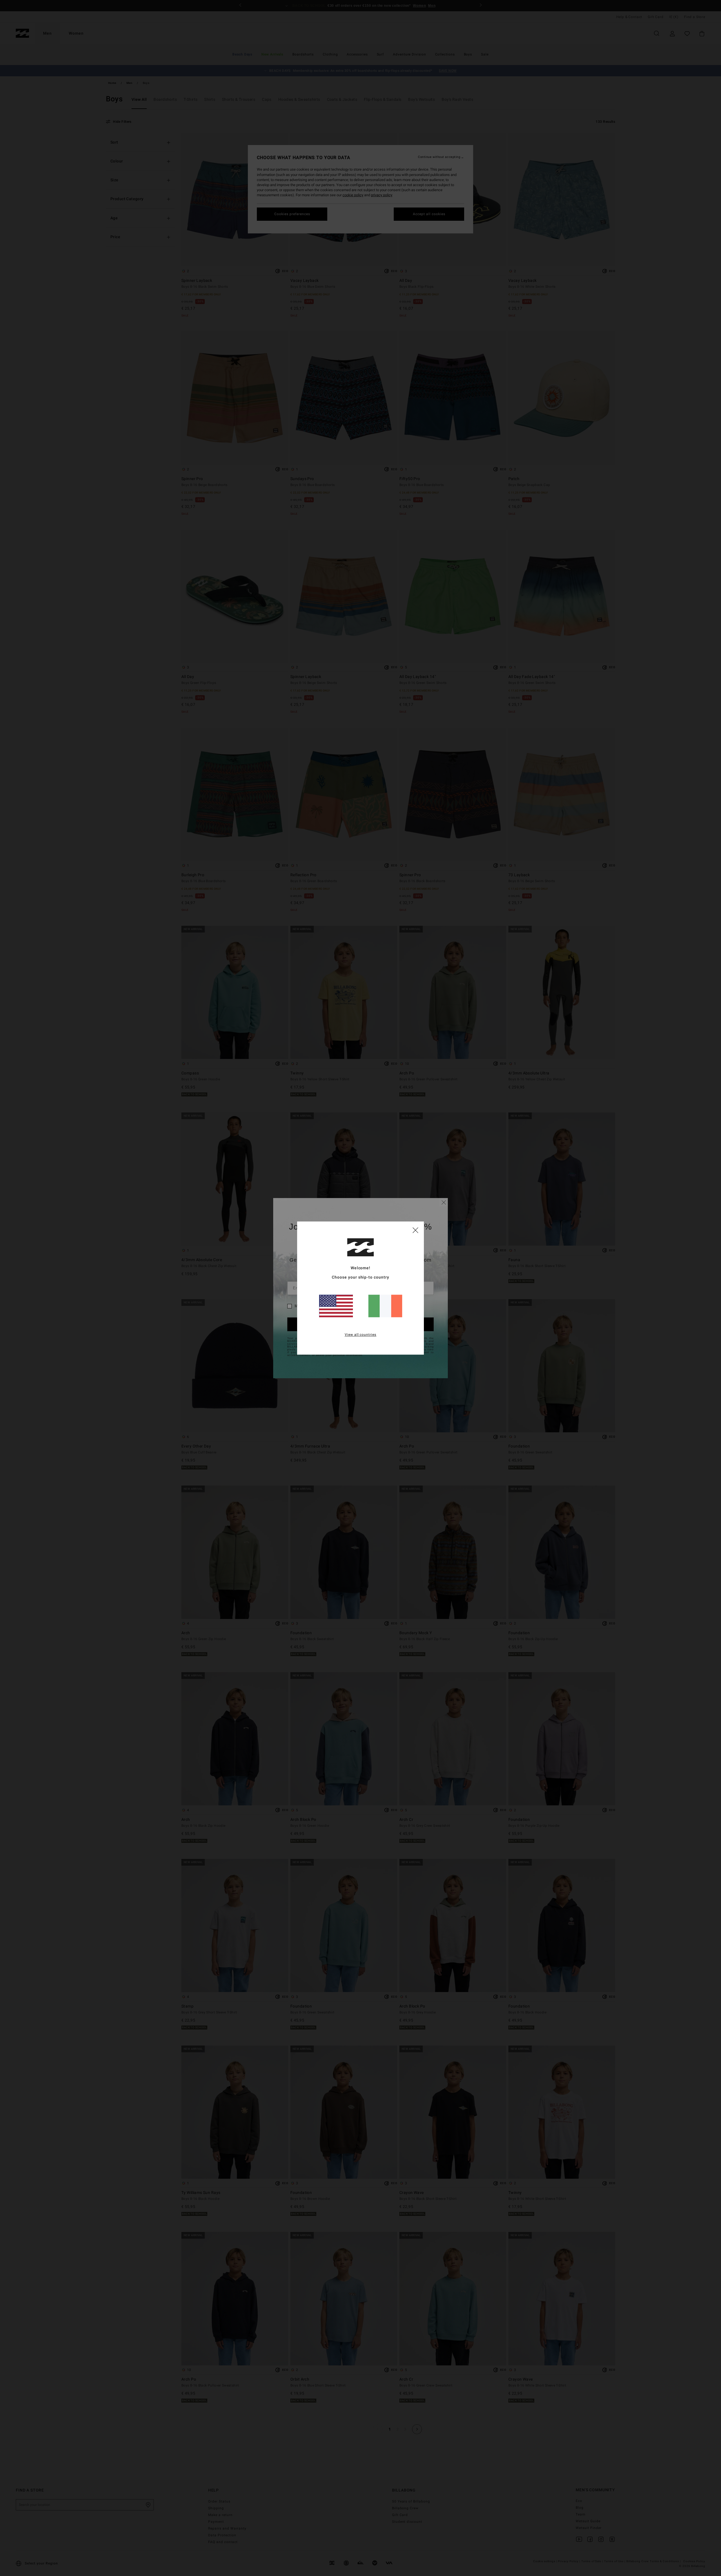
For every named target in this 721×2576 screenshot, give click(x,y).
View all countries (361, 1335)
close (415, 1230)
